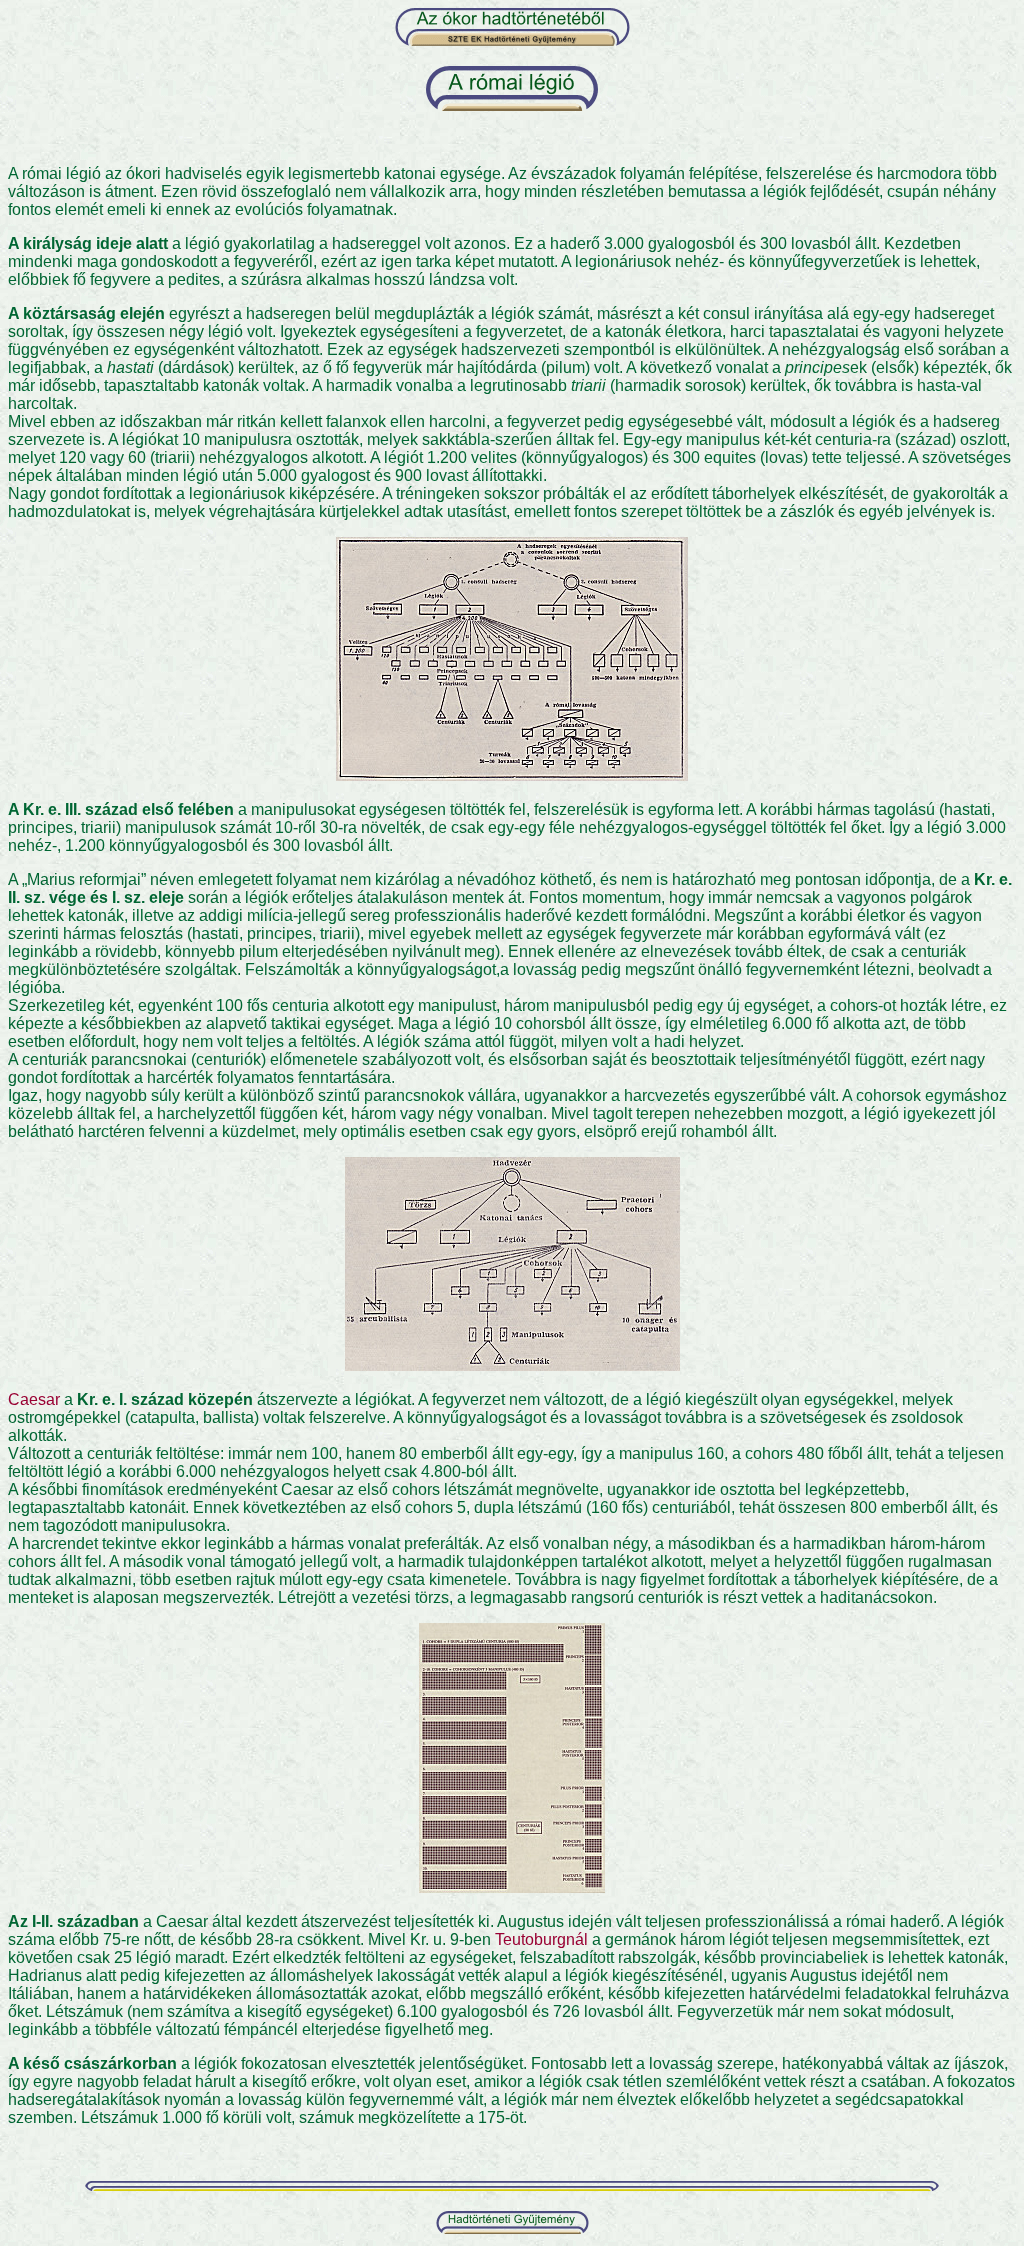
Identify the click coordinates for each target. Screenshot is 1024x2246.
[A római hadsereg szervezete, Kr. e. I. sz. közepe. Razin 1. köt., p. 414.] (512, 1365)
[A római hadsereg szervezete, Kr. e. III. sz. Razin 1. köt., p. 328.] (512, 775)
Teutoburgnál (541, 1939)
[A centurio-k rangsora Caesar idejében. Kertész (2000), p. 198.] (512, 1887)
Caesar (34, 1399)
